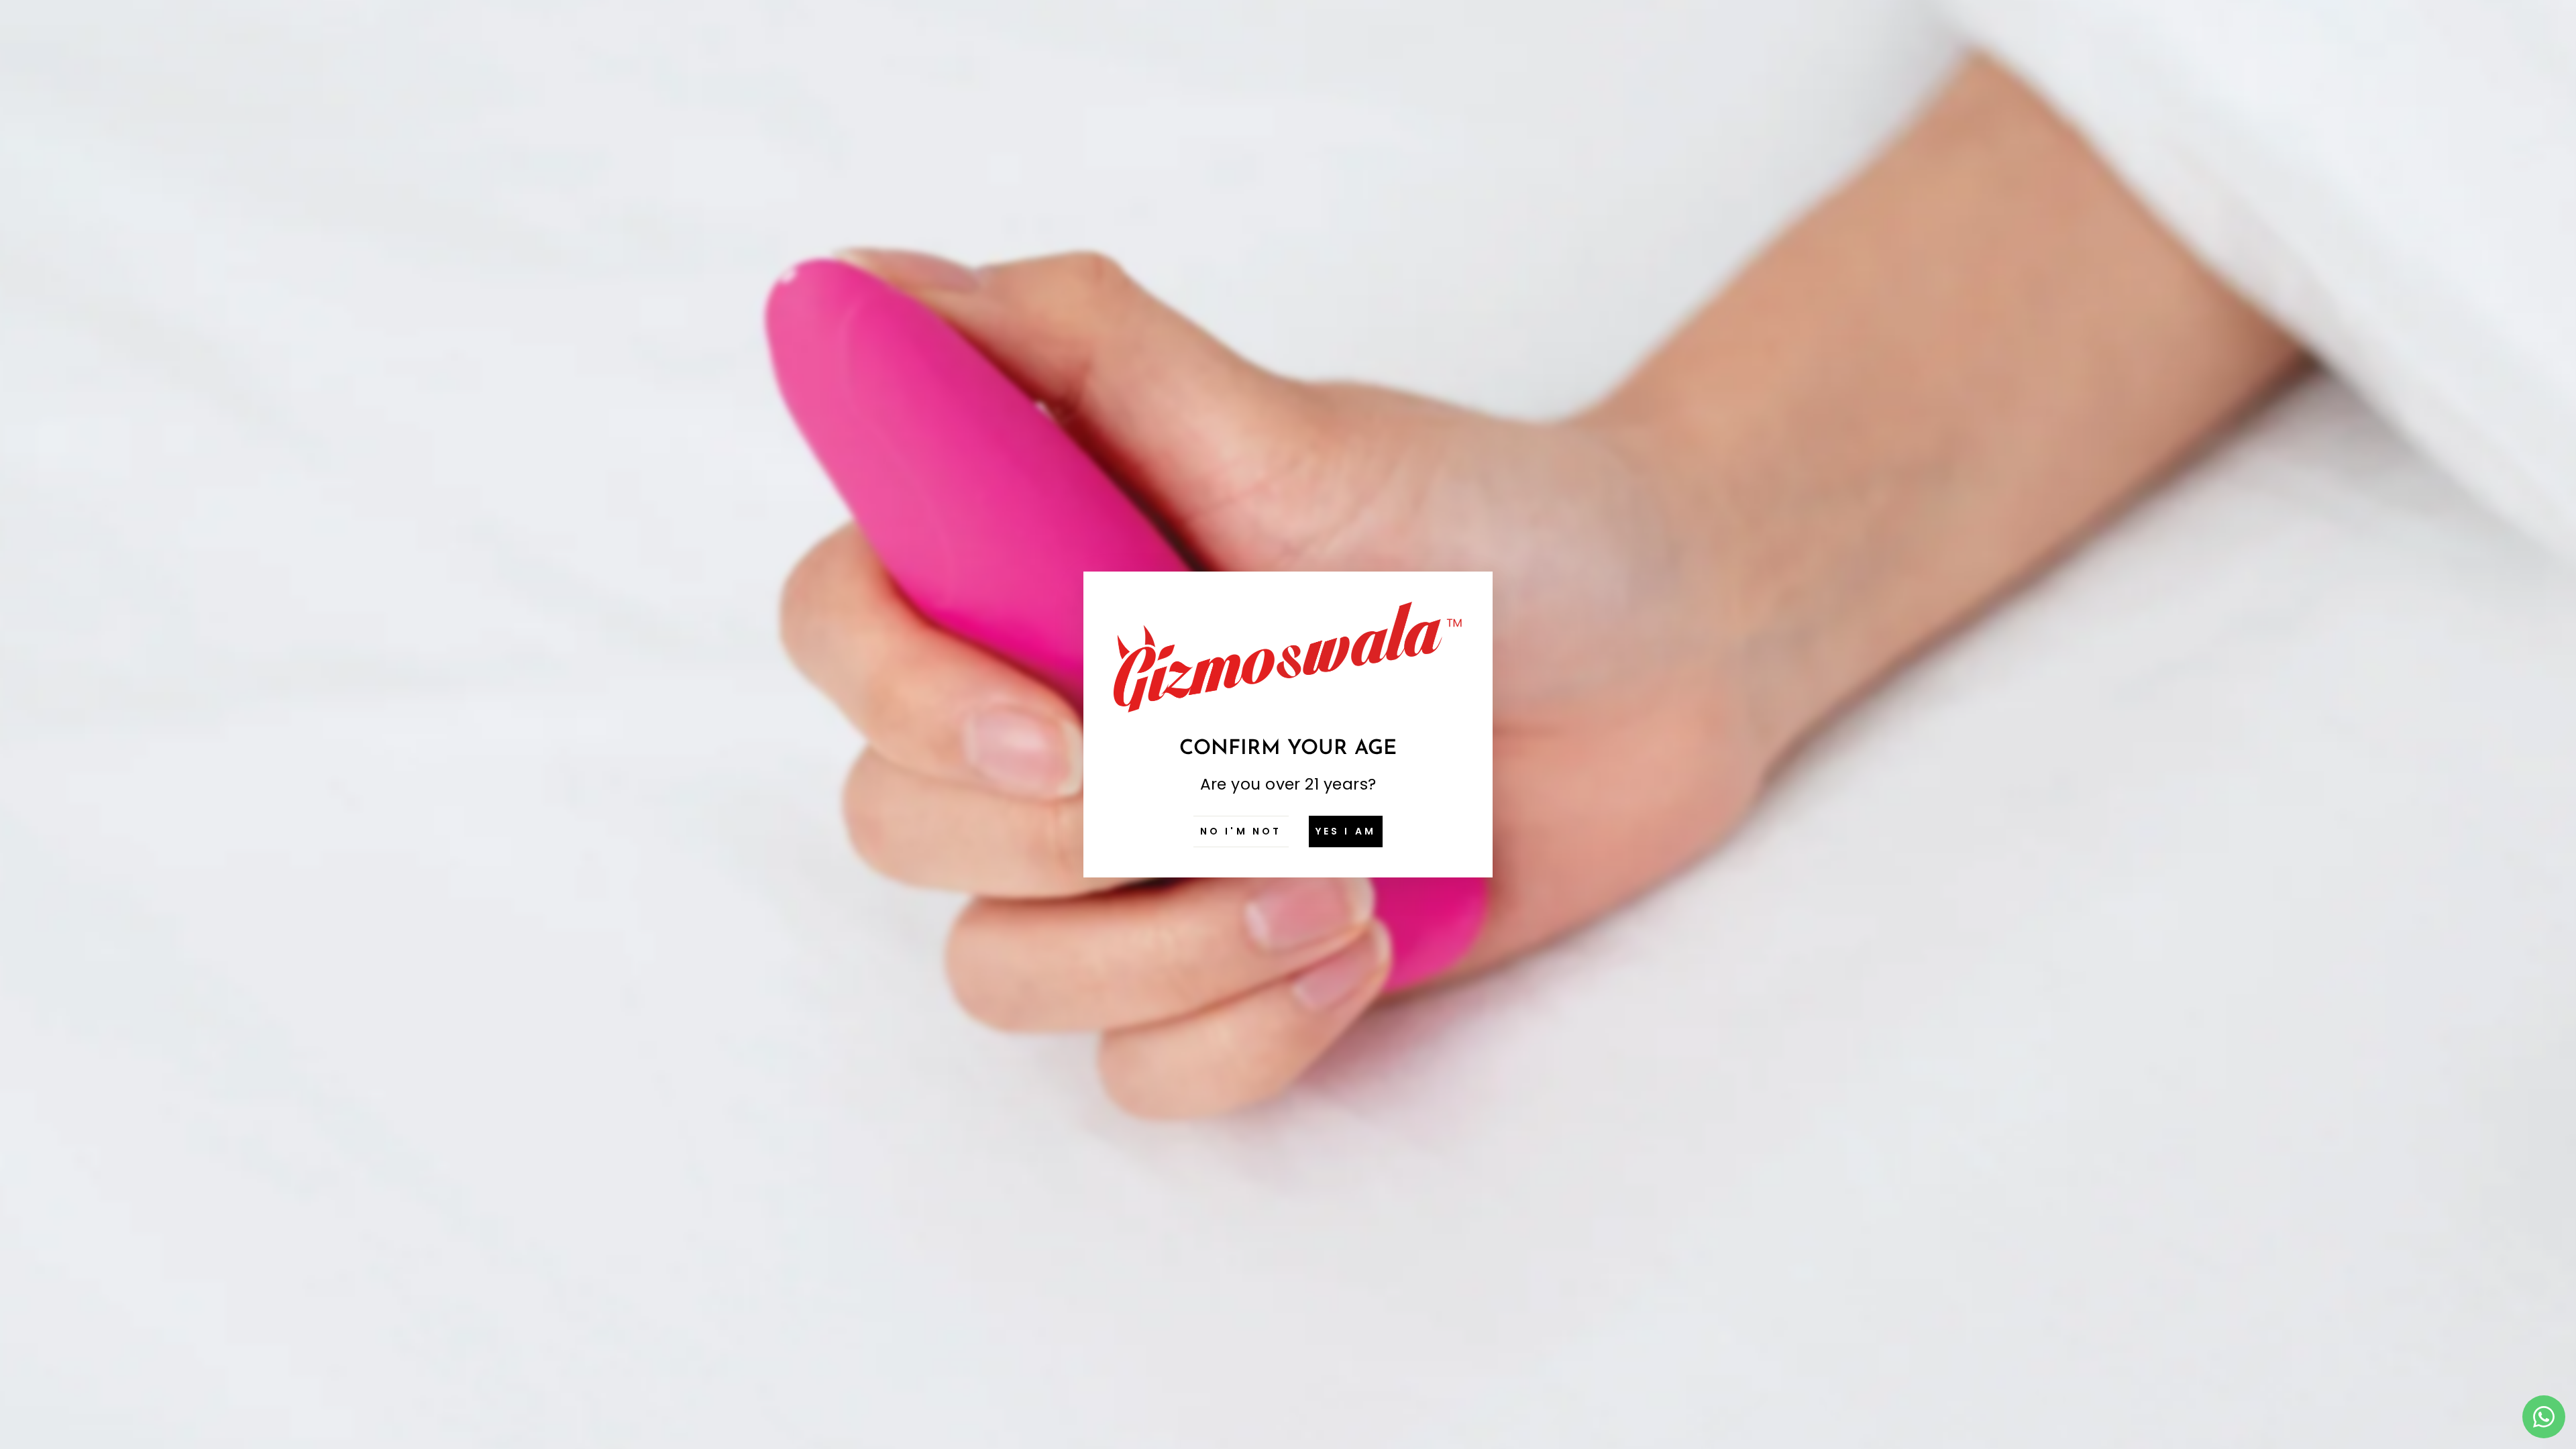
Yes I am (1346, 831)
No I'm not (1241, 831)
